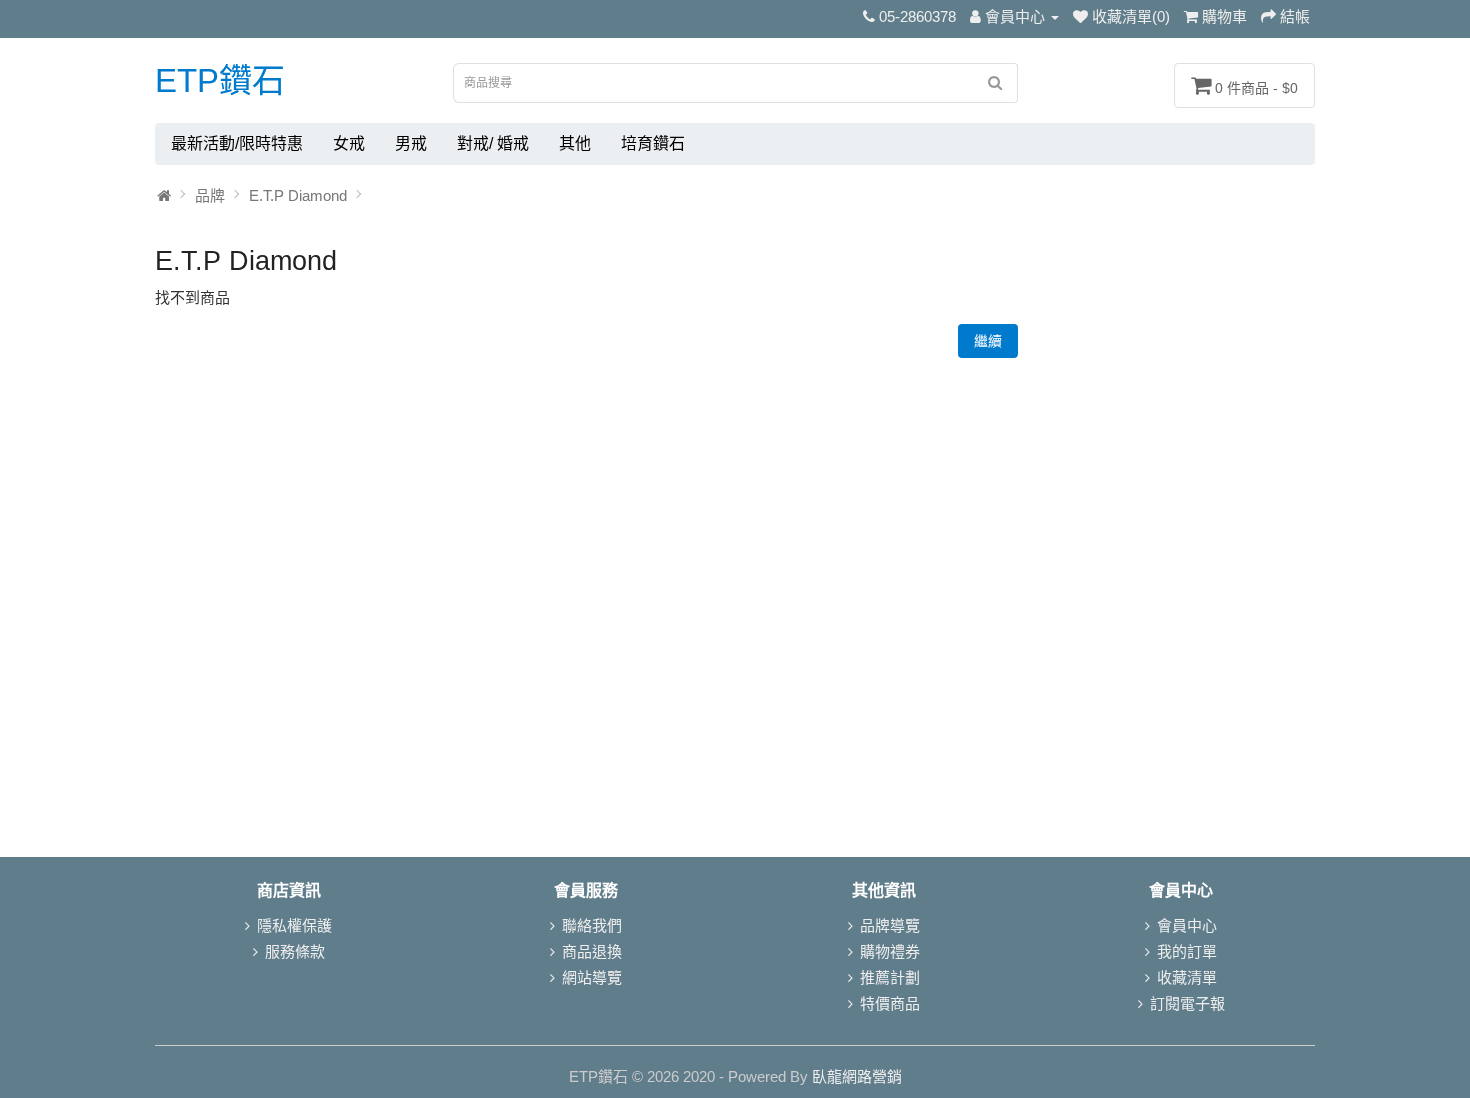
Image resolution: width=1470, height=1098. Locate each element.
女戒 (349, 143)
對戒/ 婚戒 (493, 143)
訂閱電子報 (1187, 1003)
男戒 (411, 143)
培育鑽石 (653, 143)
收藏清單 (1187, 977)
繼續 (988, 341)
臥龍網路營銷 (857, 1076)
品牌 (210, 195)
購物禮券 (890, 951)
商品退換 (592, 951)
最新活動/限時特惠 (237, 143)
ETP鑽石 (220, 80)
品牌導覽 (890, 925)
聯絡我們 (592, 925)
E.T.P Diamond (298, 195)
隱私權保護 (294, 925)
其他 (575, 143)
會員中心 (1187, 925)
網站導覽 (592, 977)
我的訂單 (1187, 951)
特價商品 (890, 1003)
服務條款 (295, 951)
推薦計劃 (890, 977)
